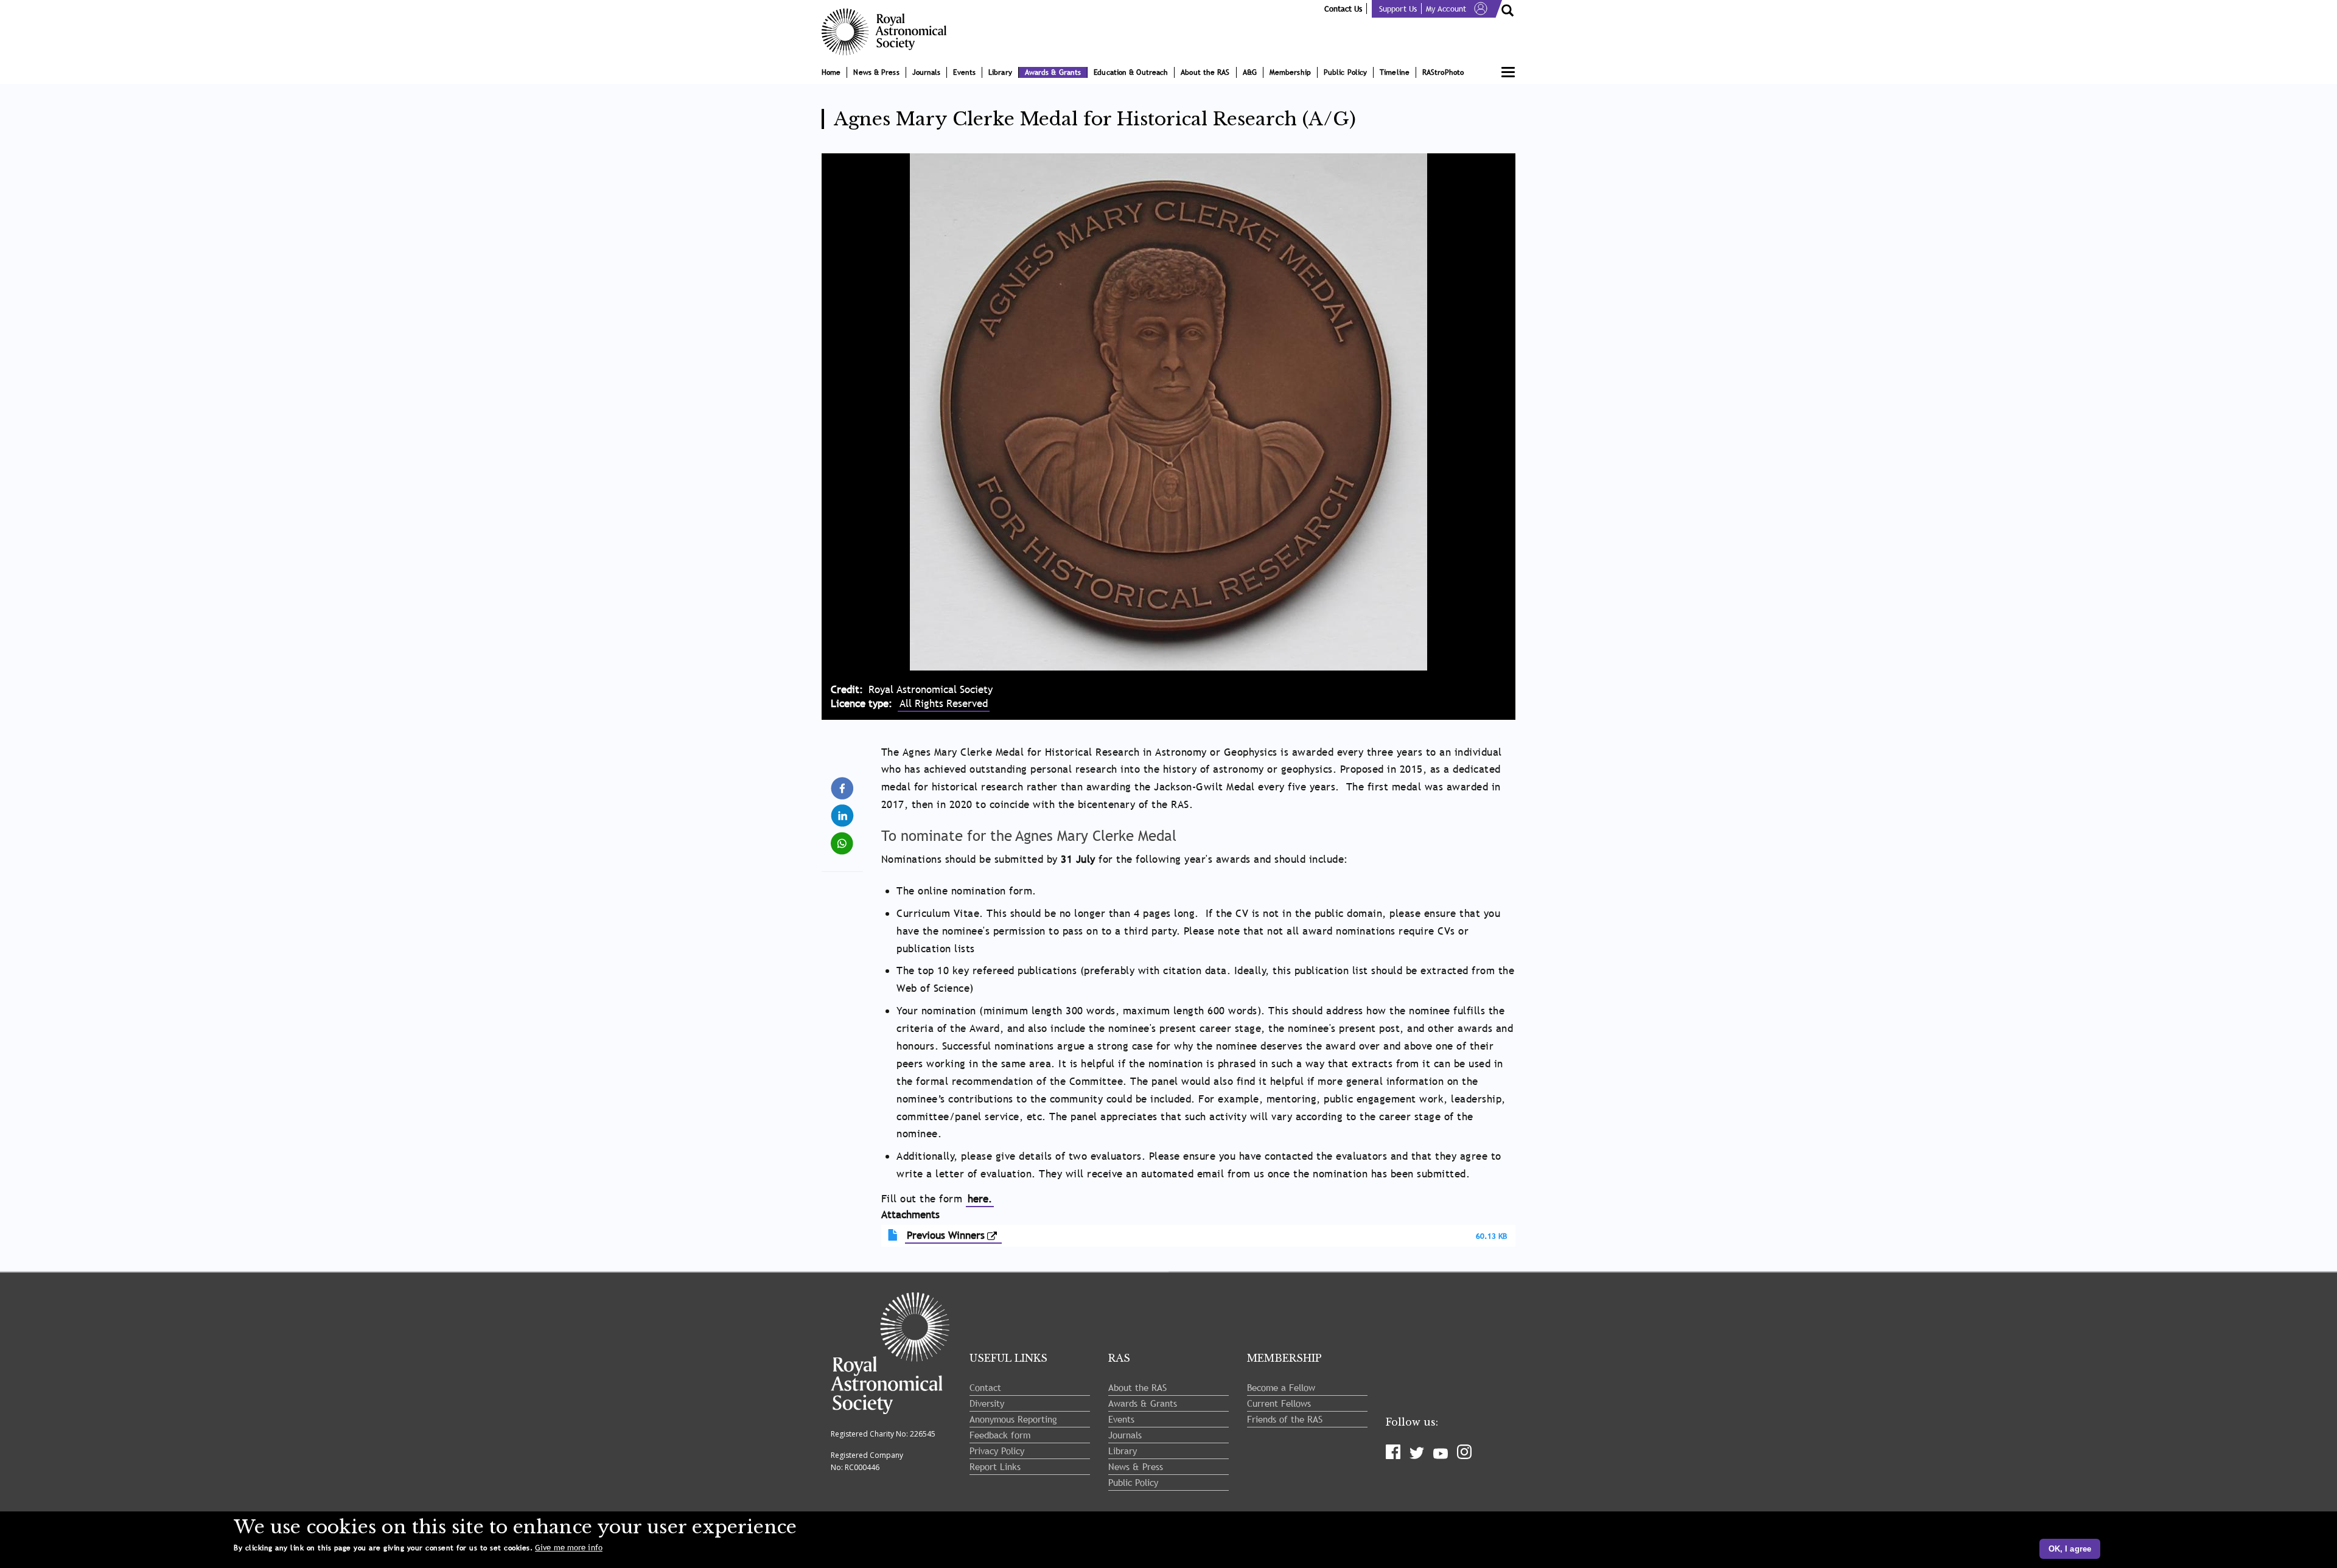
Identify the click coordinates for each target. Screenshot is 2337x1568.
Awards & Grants (1053, 72)
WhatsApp (843, 838)
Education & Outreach (1131, 72)
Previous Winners (946, 1235)
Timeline (1395, 72)
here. (980, 1199)
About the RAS (1205, 72)
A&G (1250, 72)
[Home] (889, 32)
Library (1000, 72)
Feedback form (1000, 1435)
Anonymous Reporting (1013, 1419)
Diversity (987, 1403)
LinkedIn (843, 811)
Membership (1290, 72)
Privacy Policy (997, 1451)
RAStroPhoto (1443, 72)
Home (831, 72)
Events (964, 72)
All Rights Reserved (944, 704)
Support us (1398, 9)
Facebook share (843, 789)
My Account (1446, 9)
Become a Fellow (1281, 1387)
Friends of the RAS (1285, 1419)
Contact (985, 1387)
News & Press (876, 72)
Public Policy (1345, 72)
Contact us (1343, 9)
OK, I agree (2070, 1549)
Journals (927, 72)
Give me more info (569, 1548)
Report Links (995, 1466)
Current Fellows (1279, 1403)
